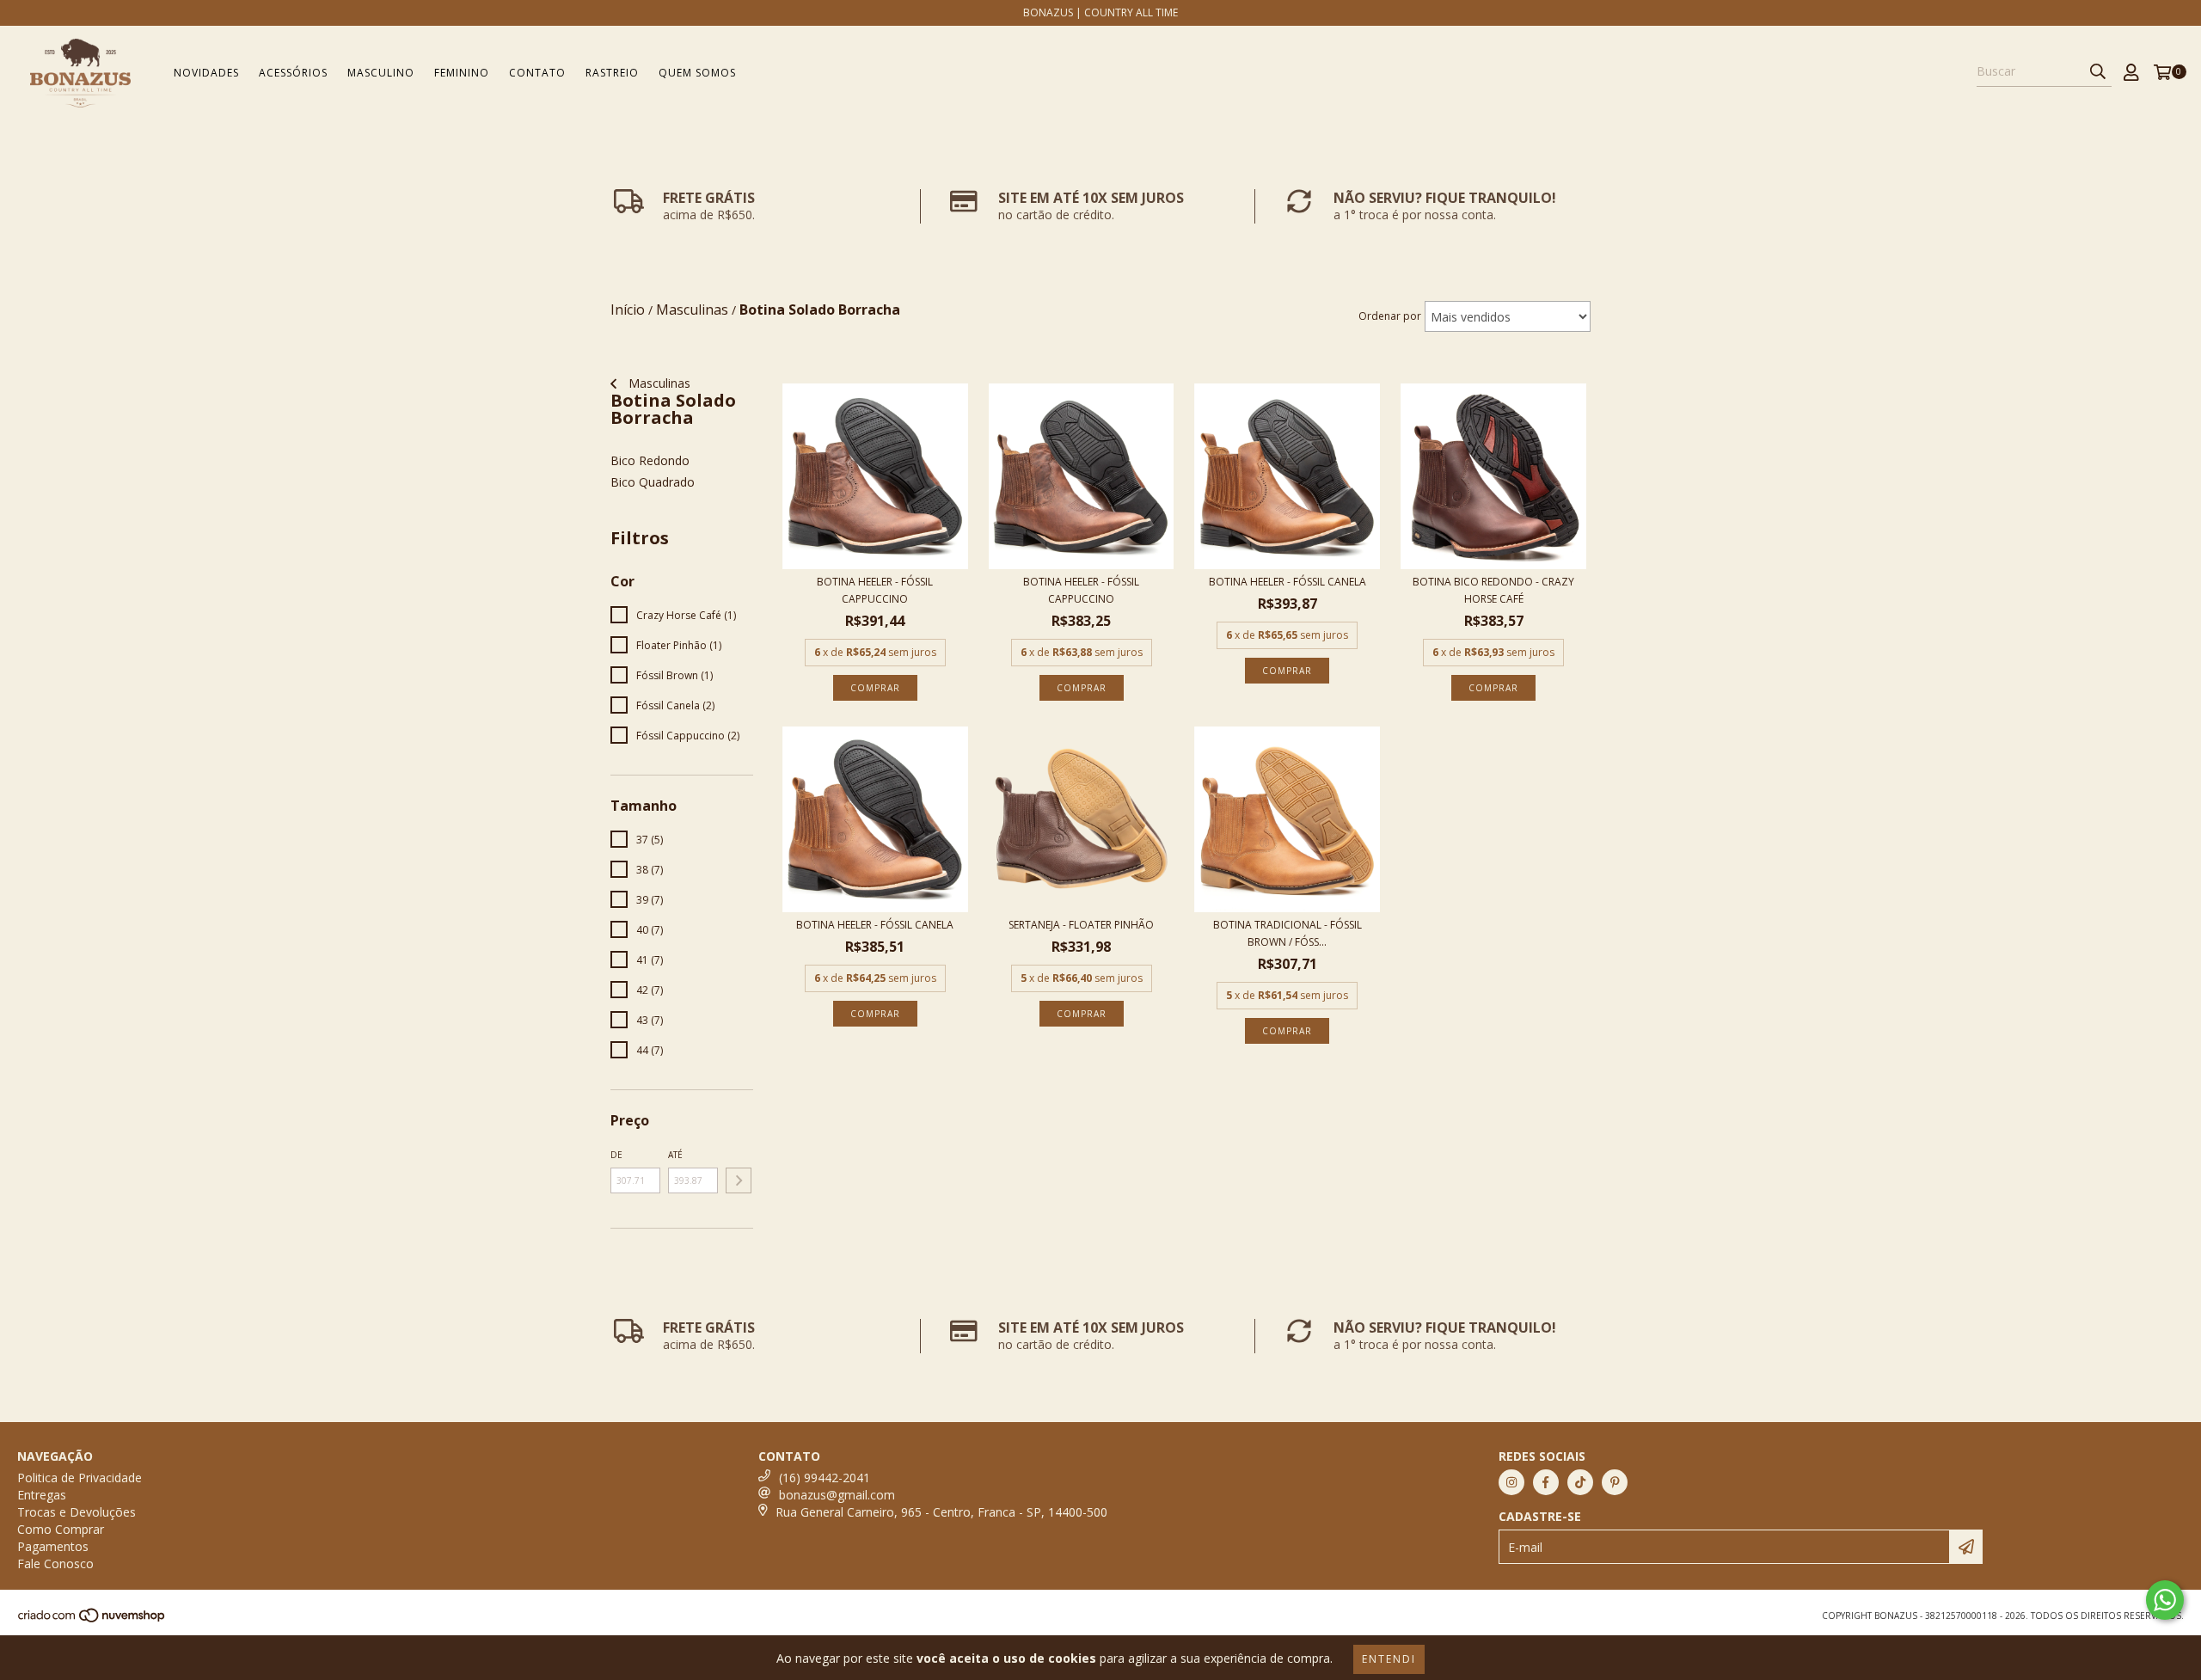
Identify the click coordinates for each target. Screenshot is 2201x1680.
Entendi (1389, 1659)
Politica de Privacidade (80, 1478)
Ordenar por (1390, 316)
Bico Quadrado (653, 482)
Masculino (381, 73)
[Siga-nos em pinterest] (1615, 1482)
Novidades (206, 73)
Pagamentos (53, 1546)
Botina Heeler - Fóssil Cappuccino (875, 590)
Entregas (42, 1495)
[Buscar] (2098, 71)
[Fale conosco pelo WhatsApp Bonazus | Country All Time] (2165, 1600)
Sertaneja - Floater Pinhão (1081, 925)
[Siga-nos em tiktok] (1580, 1482)
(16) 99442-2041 (825, 1478)
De (616, 1155)
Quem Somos (697, 73)
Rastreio (612, 73)
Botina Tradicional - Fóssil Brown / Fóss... (1287, 933)
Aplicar (739, 1180)
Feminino (462, 73)
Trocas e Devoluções (77, 1512)
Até (675, 1155)
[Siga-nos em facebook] (1546, 1482)
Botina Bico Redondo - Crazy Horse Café (1493, 590)
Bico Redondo (650, 460)
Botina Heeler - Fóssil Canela (1287, 582)
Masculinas (658, 383)
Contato (537, 73)
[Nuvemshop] (92, 1620)
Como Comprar (61, 1529)
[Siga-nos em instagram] (1511, 1482)
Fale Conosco (55, 1564)
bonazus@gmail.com (837, 1495)
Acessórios (293, 73)
